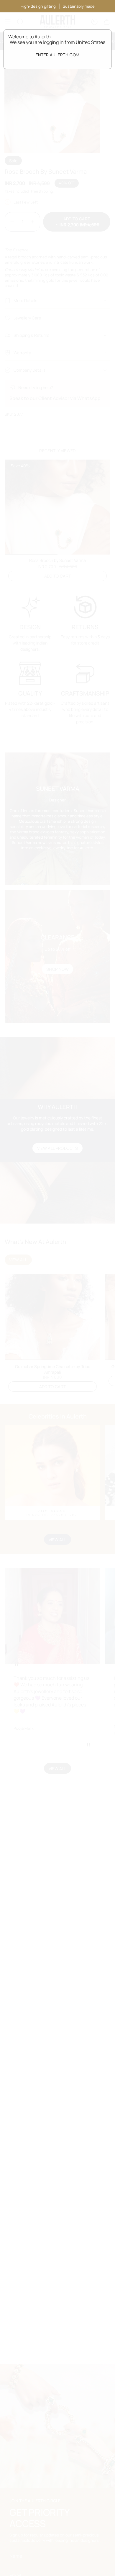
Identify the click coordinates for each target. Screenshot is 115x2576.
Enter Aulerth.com (58, 55)
